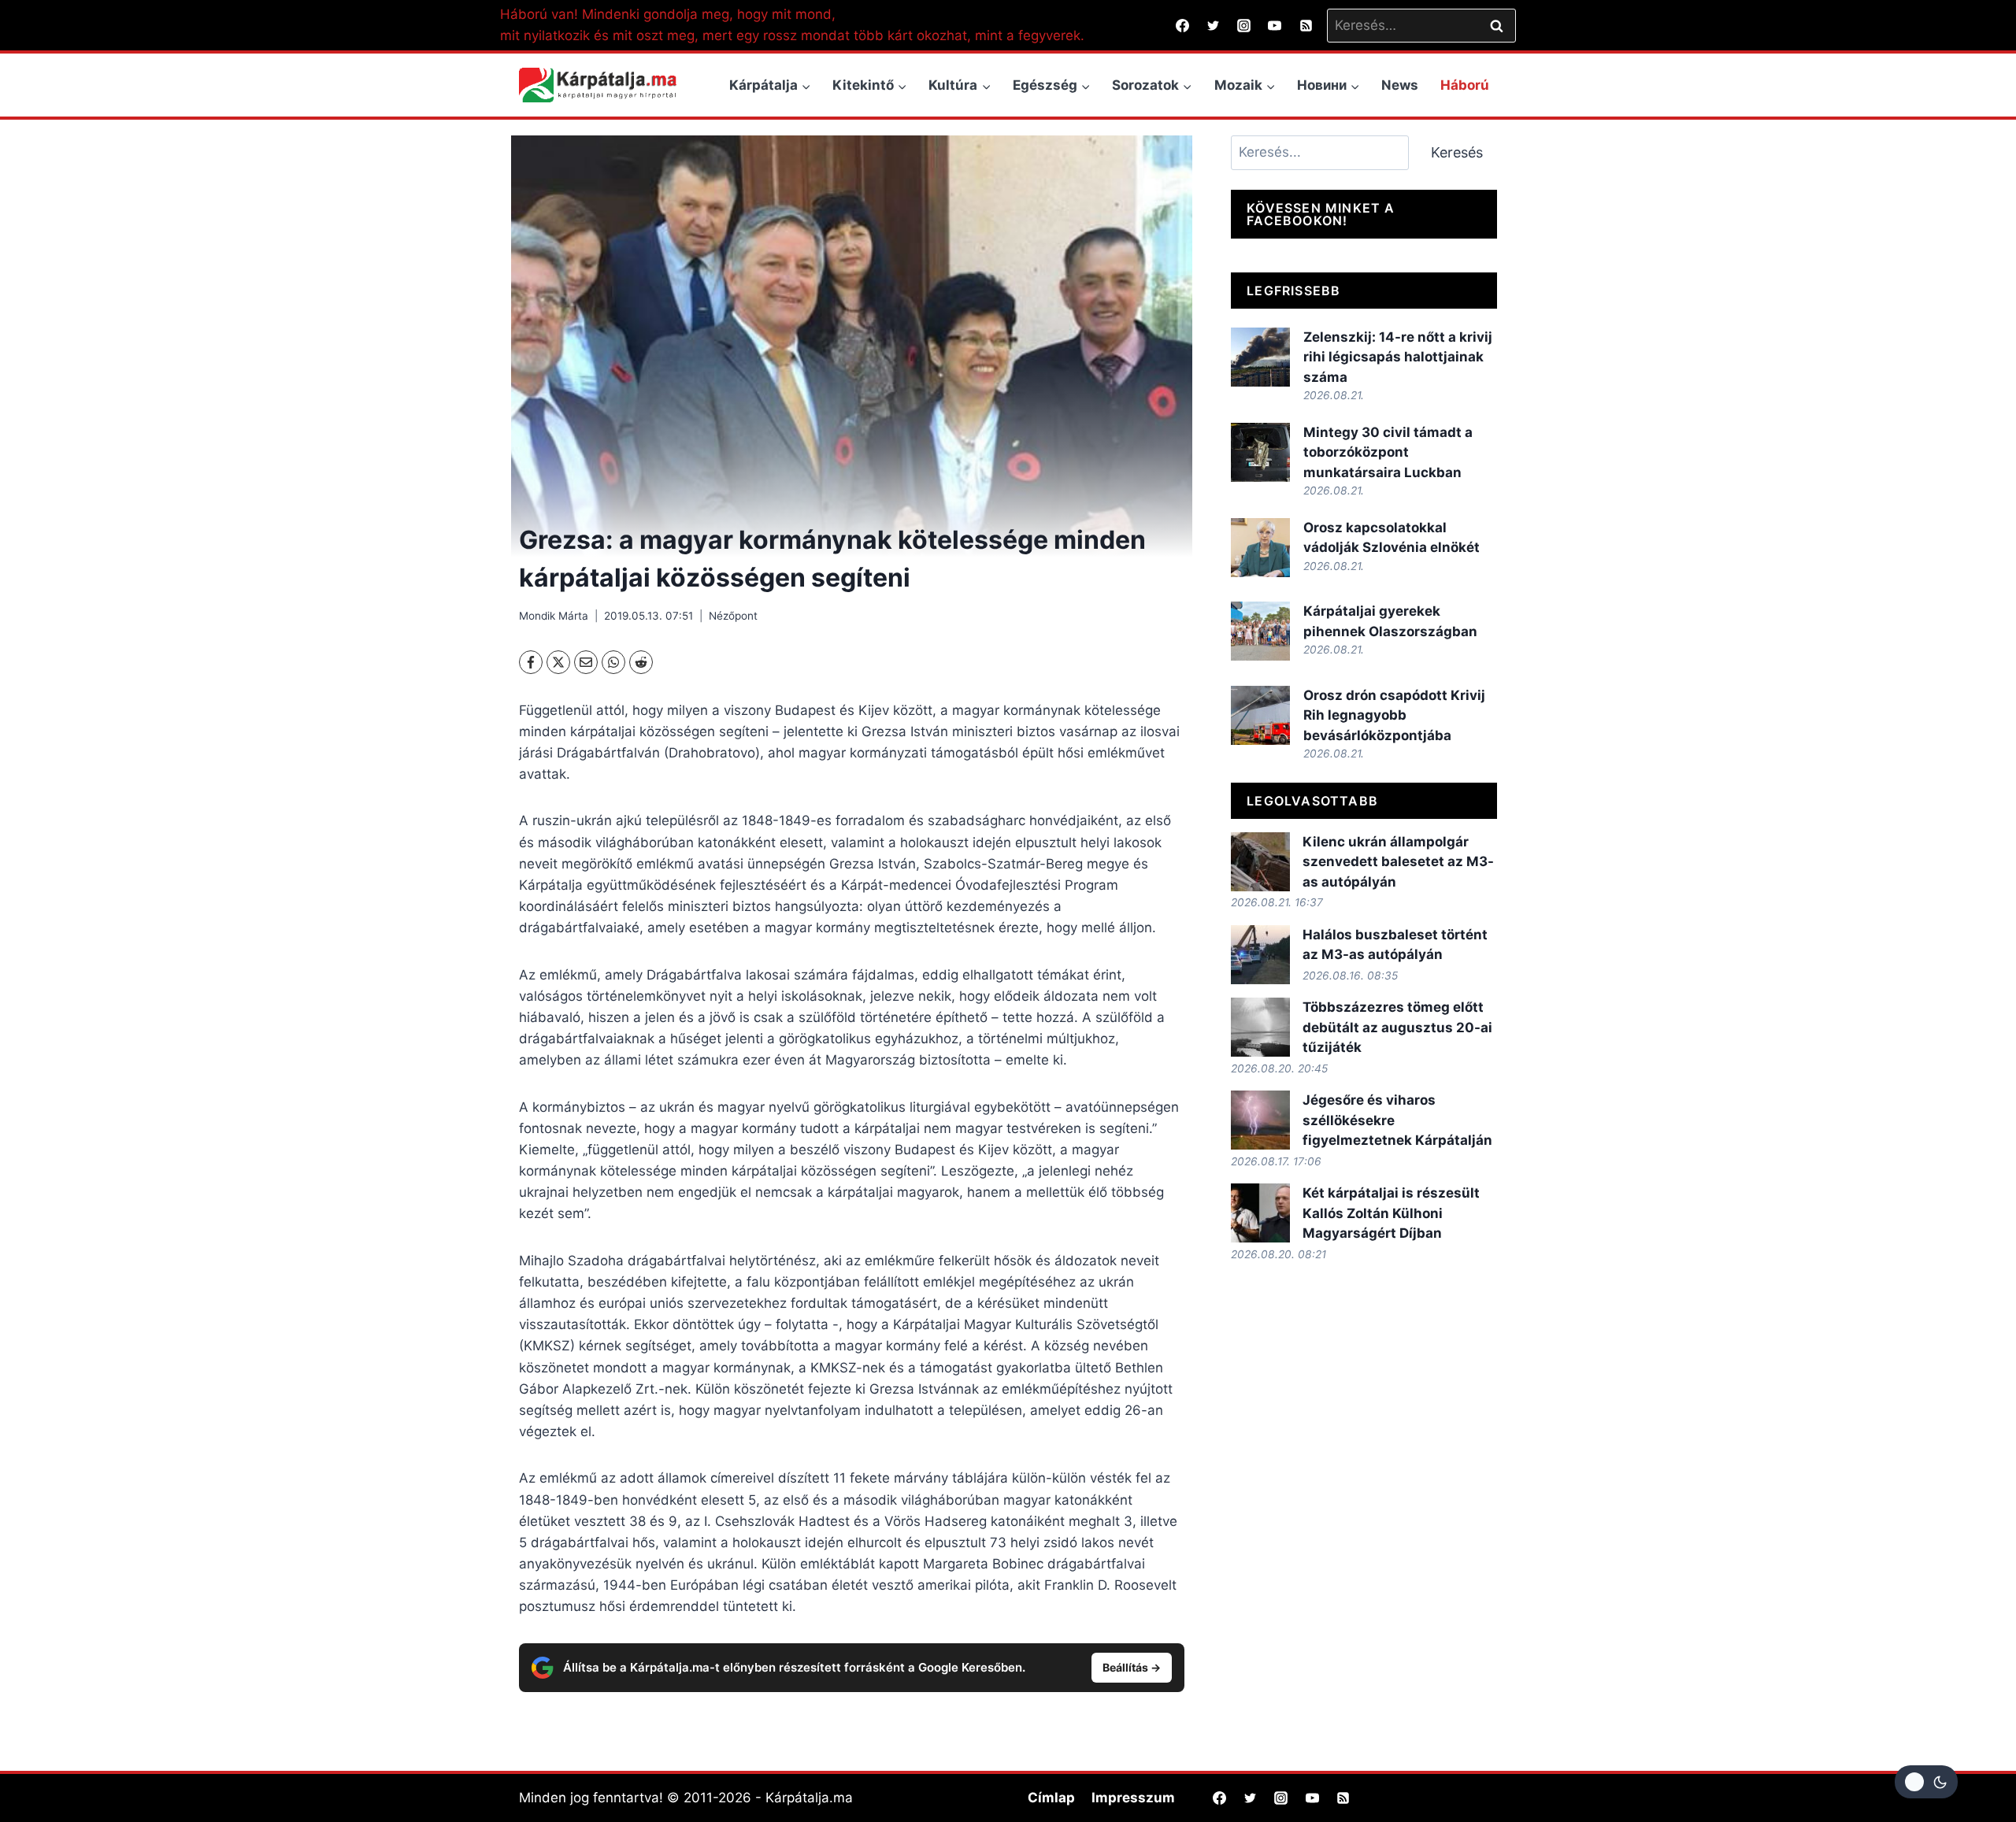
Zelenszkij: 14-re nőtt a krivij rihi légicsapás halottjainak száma (1398, 357)
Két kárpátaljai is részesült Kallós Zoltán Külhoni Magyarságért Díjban (1391, 1213)
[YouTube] (1275, 25)
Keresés (1457, 152)
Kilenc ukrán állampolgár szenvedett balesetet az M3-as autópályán (1398, 862)
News (1400, 85)
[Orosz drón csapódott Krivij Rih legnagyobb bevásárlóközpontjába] (1260, 715)
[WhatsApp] (613, 662)
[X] (558, 662)
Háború (1465, 85)
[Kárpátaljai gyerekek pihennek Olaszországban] (1260, 631)
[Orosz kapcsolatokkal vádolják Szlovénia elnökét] (1260, 548)
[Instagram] (1244, 25)
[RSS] (1306, 25)
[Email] (586, 662)
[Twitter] (1214, 25)
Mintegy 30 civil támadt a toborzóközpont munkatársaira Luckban (1388, 452)
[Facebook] (1183, 25)
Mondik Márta (554, 616)
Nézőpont (733, 616)
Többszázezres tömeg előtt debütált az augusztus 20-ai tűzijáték (1397, 1027)
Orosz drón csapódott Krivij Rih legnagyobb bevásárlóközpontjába (1394, 715)
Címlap (1051, 1798)
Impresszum (1133, 1798)
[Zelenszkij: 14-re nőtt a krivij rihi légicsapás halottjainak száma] (1260, 357)
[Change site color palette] (1926, 1782)
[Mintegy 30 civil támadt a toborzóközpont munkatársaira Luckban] (1260, 452)
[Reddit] (641, 662)
